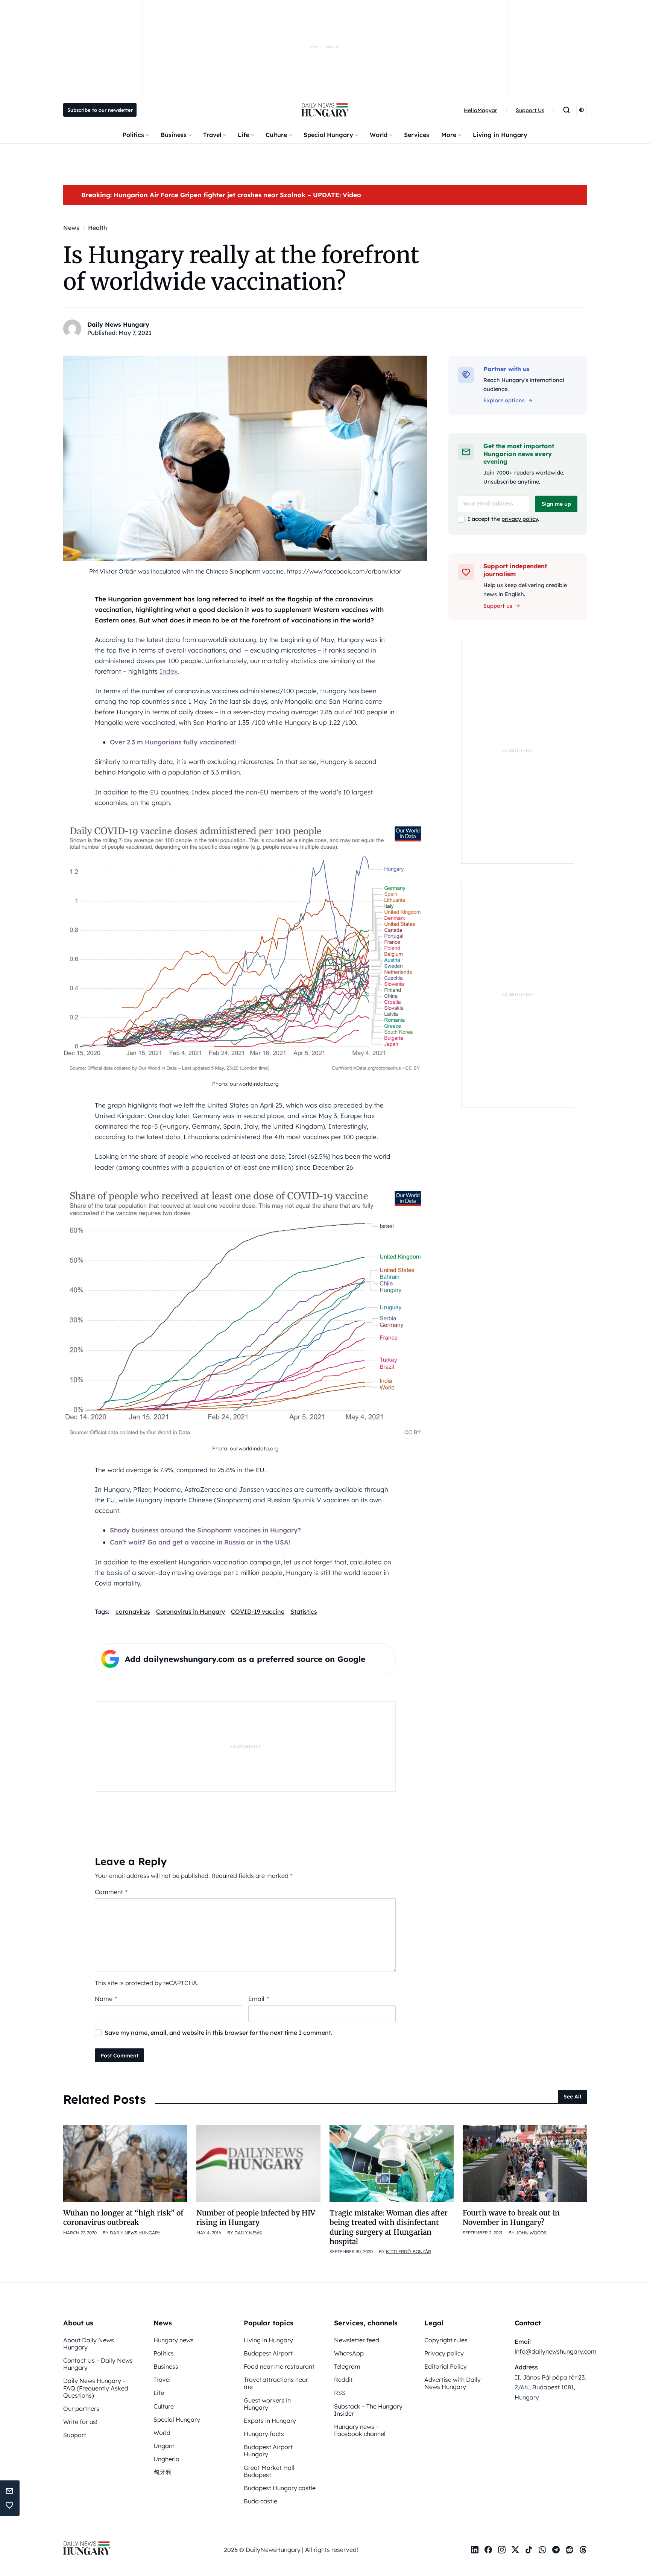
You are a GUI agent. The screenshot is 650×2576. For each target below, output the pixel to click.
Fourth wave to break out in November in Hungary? (511, 2218)
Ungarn (164, 2446)
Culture (276, 135)
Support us (498, 606)
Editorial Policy (446, 2366)
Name (106, 1999)
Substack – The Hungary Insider (368, 2410)
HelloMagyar (481, 110)
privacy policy (520, 519)
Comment (111, 1892)
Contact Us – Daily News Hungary (98, 2364)
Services (417, 135)
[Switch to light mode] (582, 110)
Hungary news (174, 2340)
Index (169, 671)
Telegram (347, 2366)
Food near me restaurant (279, 2366)
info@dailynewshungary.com (556, 2351)
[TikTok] (529, 2550)
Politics (133, 135)
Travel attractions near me (276, 2383)
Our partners (81, 2409)
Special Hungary (328, 135)
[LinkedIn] (475, 2550)
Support (75, 2435)
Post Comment (119, 2056)
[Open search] (566, 110)
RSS (340, 2393)
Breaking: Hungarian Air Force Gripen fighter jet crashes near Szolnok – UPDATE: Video (221, 195)
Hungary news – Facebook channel (360, 2430)
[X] (515, 2550)
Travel (212, 135)
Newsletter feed (357, 2340)
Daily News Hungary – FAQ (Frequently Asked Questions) (96, 2388)
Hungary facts (264, 2434)
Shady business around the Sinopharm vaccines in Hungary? (205, 1530)
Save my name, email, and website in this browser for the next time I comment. (219, 2033)
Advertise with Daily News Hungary (453, 2383)
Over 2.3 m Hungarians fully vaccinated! (173, 742)
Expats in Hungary (270, 2421)
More (449, 135)
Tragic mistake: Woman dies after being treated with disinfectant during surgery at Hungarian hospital (389, 2227)
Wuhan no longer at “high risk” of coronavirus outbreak (123, 2218)
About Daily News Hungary (89, 2344)
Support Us (530, 110)
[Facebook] (488, 2550)
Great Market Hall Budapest (269, 2471)
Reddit (343, 2380)
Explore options (504, 400)
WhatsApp (349, 2353)
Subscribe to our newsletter (100, 110)
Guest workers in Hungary (267, 2404)
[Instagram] (502, 2550)
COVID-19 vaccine (258, 1611)
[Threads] (583, 2550)
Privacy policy (444, 2353)
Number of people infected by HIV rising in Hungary (256, 2218)
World (379, 135)
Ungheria (166, 2459)
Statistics (304, 1611)
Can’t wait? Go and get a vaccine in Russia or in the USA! (200, 1542)
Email (259, 1999)
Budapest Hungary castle (280, 2488)
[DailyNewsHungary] (325, 110)
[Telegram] (556, 2550)
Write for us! (80, 2422)
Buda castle (260, 2501)
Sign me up (556, 504)
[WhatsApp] (542, 2550)
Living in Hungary (500, 135)
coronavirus (133, 1611)
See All (572, 2097)
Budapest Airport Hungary (268, 2450)
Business (174, 135)
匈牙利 (162, 2472)
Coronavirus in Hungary (191, 1611)
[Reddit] (570, 2550)
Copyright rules (446, 2340)
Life (243, 135)
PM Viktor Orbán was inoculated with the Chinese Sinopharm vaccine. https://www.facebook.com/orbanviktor (245, 571)
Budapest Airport (268, 2353)
